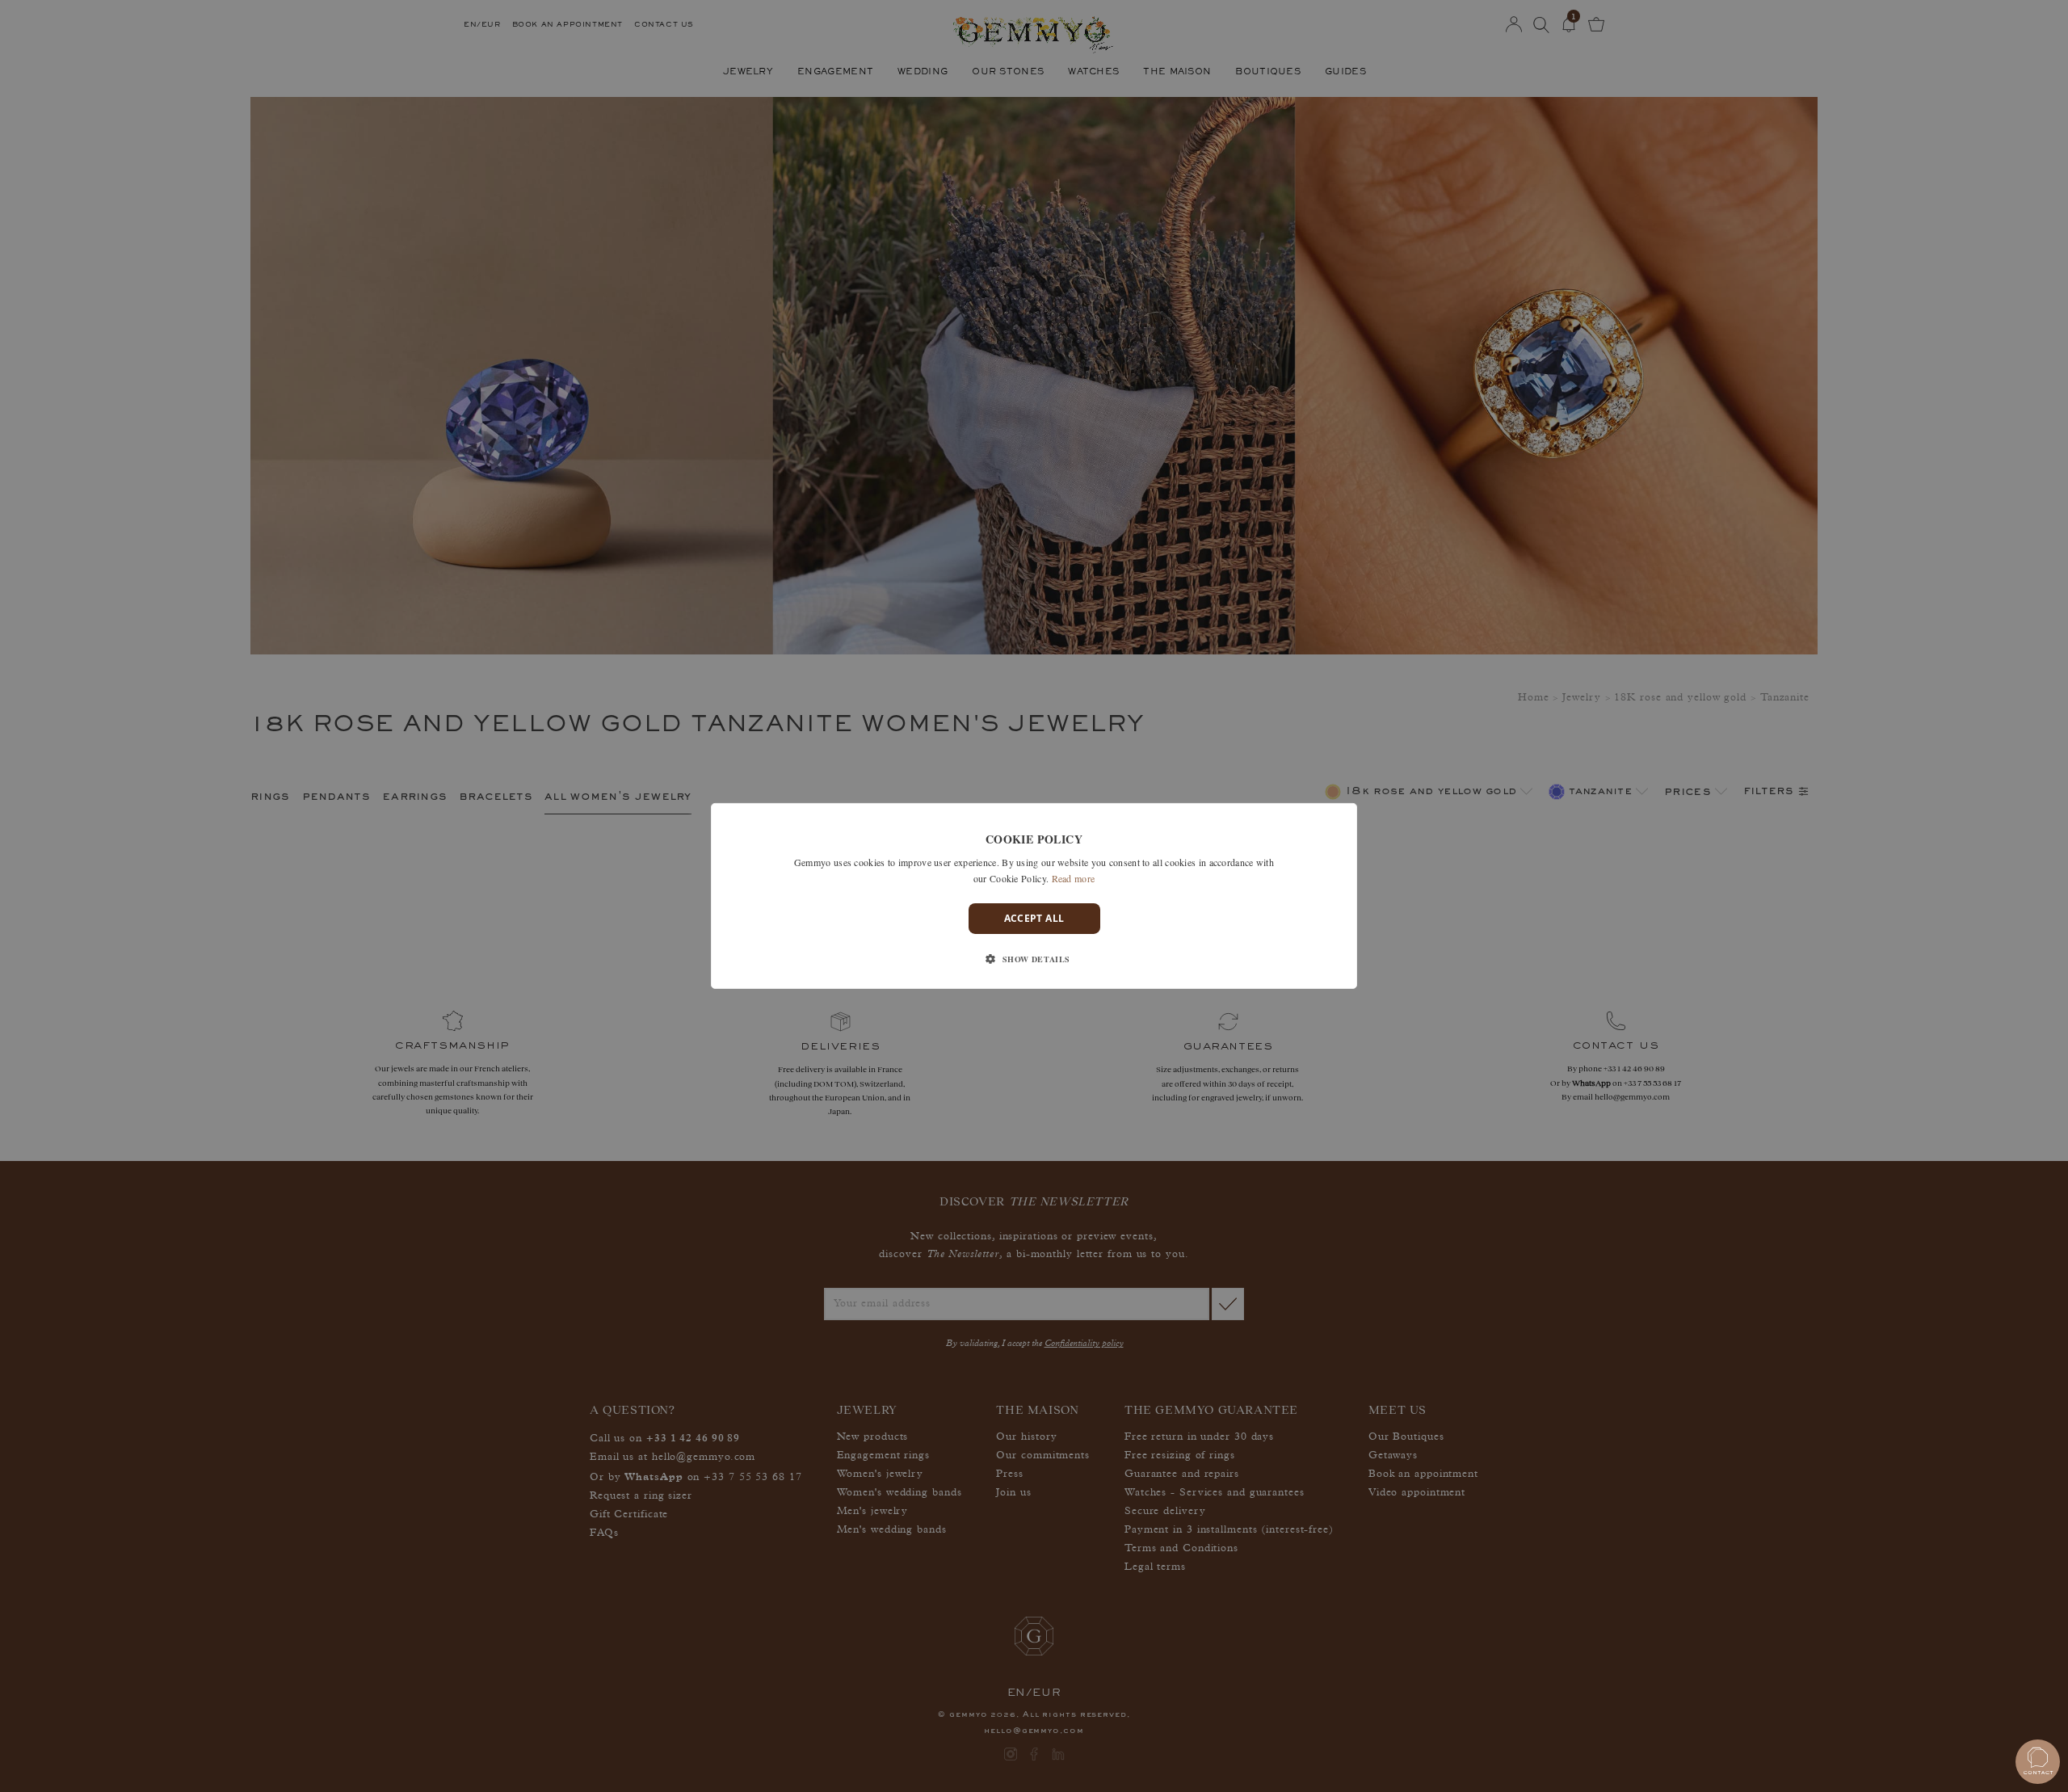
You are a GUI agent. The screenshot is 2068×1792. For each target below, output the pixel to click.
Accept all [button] (1034, 918)
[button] (1034, 959)
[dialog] (1034, 896)
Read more (1074, 878)
